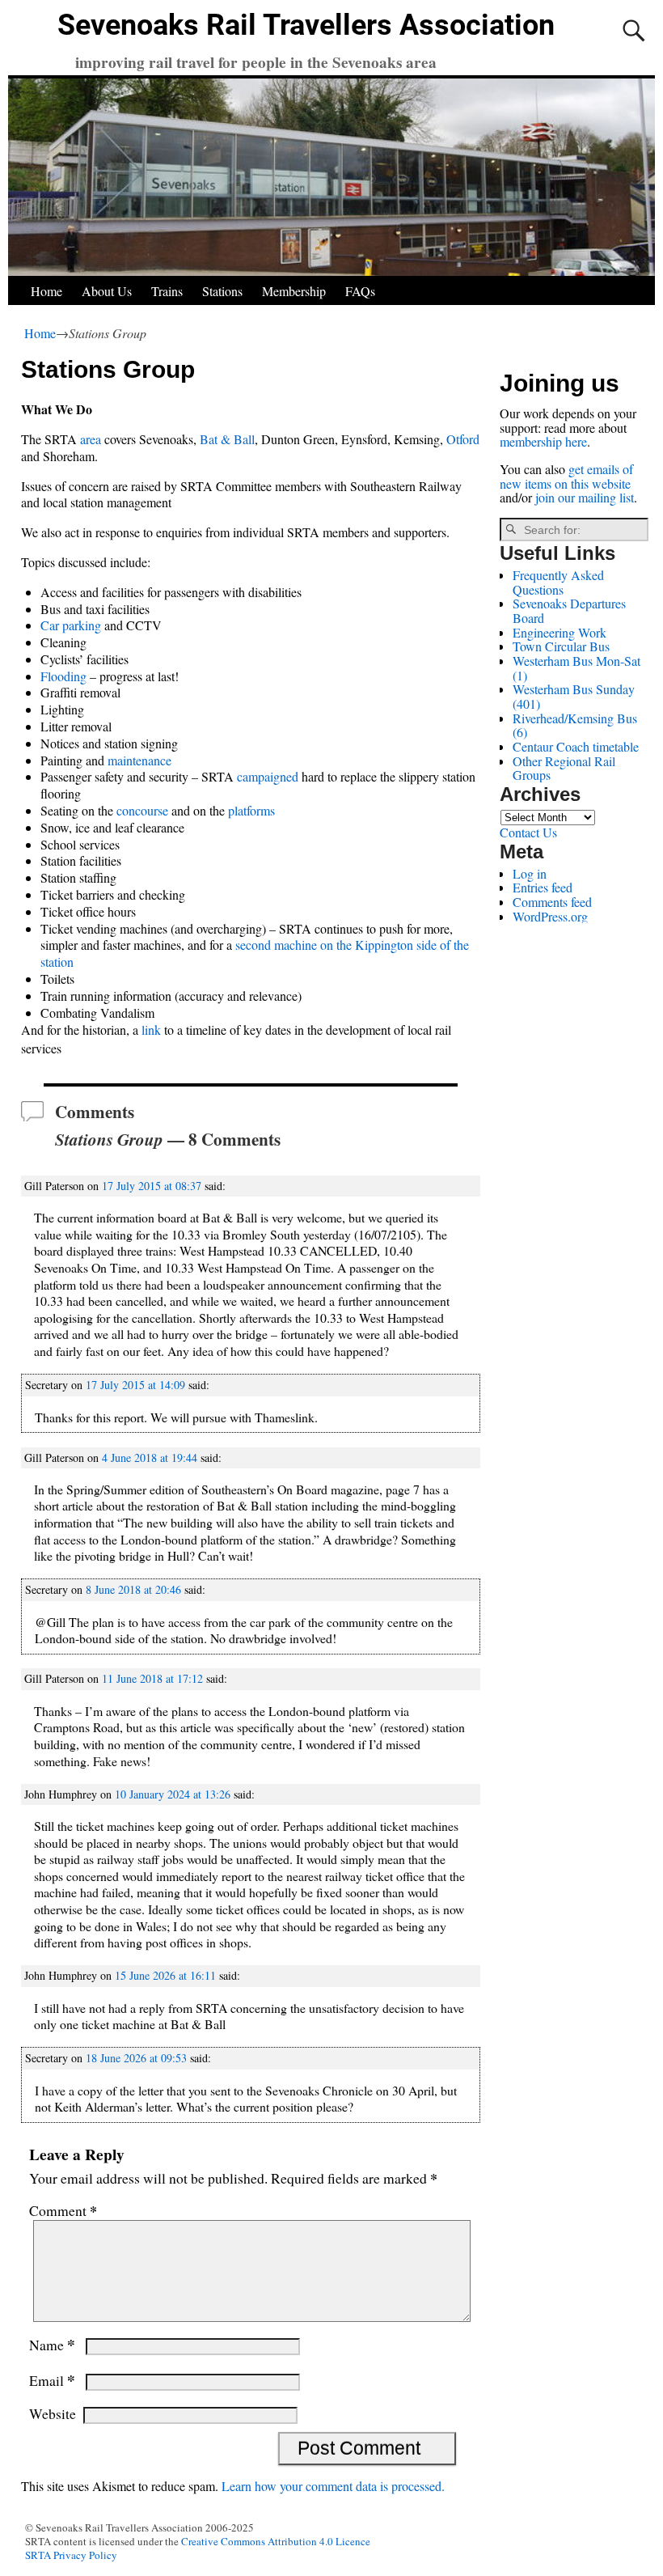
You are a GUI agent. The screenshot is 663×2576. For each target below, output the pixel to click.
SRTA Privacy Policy (71, 2555)
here (576, 441)
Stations (222, 291)
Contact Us (528, 832)
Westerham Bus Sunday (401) (574, 696)
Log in (530, 873)
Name (52, 2345)
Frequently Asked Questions (558, 582)
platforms (251, 810)
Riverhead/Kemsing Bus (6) (575, 725)
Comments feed (552, 902)
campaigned (268, 776)
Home (46, 291)
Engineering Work (560, 632)
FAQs (360, 291)
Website (53, 2413)
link (151, 1030)
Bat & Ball (227, 439)
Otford (463, 439)
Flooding (63, 676)
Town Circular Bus (561, 646)
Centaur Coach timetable (576, 746)
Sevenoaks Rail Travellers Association (306, 25)
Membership (294, 291)
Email (52, 2380)
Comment (63, 2210)
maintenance (139, 760)
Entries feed (543, 887)
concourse (142, 810)
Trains (167, 291)
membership (531, 441)
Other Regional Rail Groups (564, 768)
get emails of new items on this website (566, 476)
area (92, 439)
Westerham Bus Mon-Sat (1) (576, 668)
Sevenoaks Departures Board (569, 610)
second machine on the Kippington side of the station (255, 953)
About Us (107, 291)
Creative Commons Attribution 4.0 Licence (276, 2541)
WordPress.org (550, 916)
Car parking (71, 625)
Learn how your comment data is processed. (333, 2486)
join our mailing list (585, 497)
